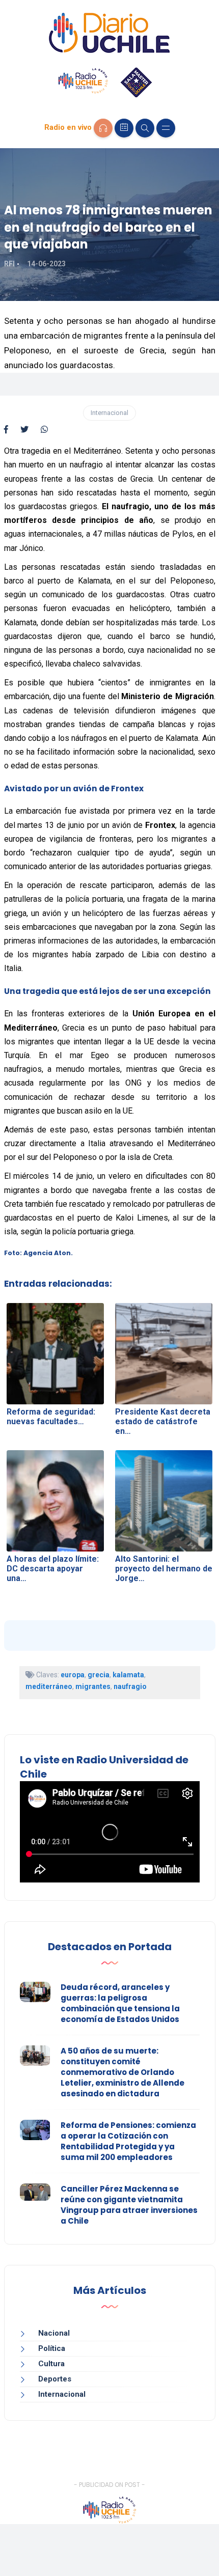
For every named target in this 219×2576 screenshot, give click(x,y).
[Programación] (124, 128)
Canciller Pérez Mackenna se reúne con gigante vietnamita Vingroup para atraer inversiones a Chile (129, 2205)
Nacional (54, 2333)
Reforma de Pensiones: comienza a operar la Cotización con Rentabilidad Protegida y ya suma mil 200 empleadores (128, 2141)
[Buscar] (145, 128)
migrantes (93, 1686)
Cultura (51, 2364)
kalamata (128, 1675)
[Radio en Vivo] (103, 128)
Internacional (109, 413)
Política (52, 2348)
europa (73, 1675)
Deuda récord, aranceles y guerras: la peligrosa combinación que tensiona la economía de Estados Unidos (120, 2003)
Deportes (55, 2379)
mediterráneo (49, 1686)
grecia (99, 1675)
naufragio (130, 1686)
